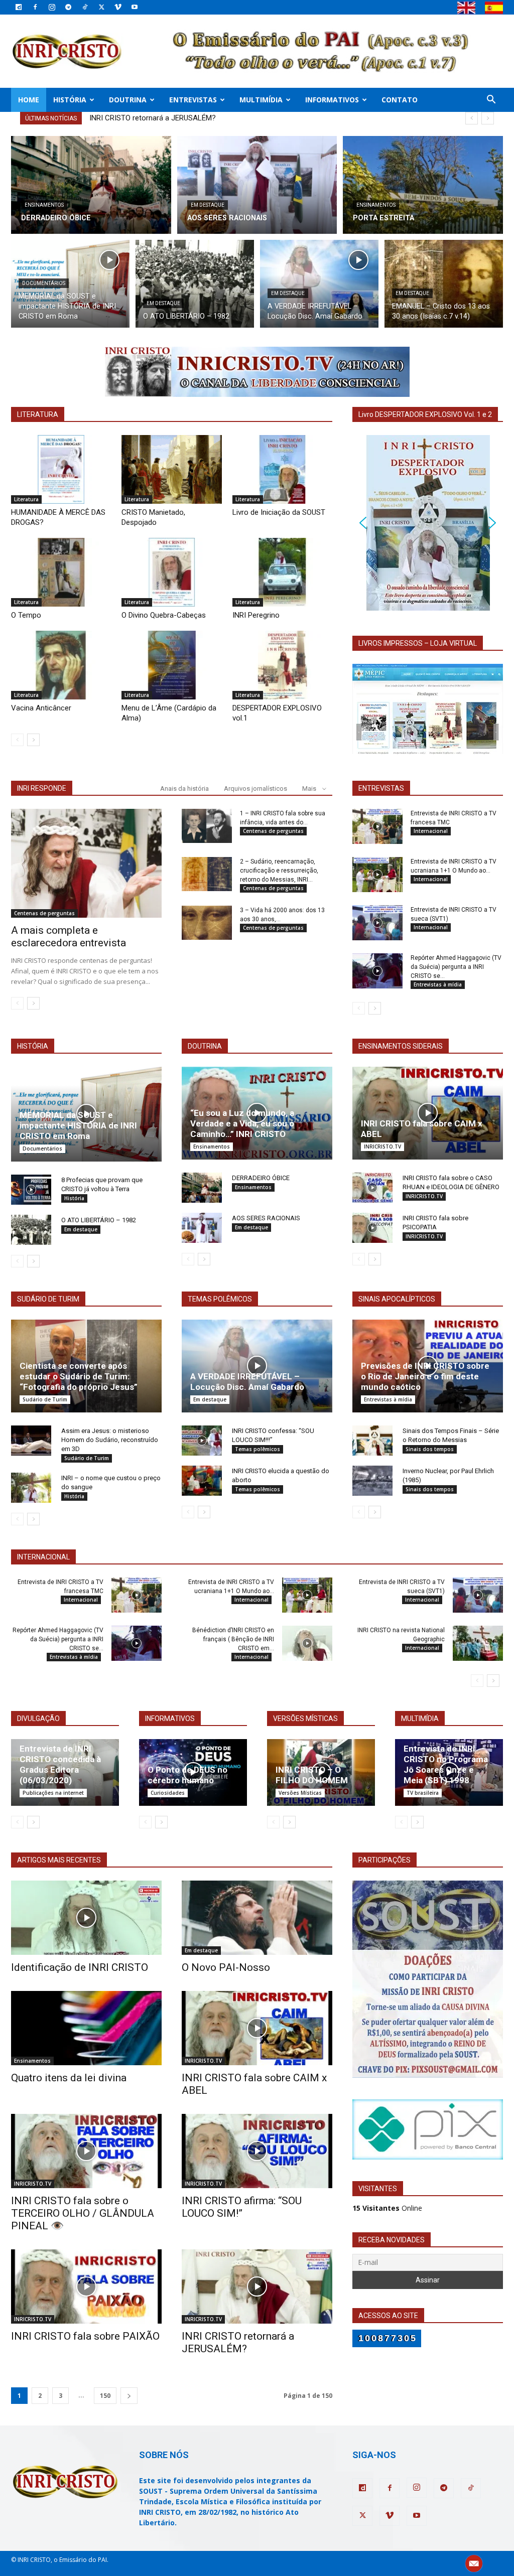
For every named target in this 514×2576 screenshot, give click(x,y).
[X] (101, 7)
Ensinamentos (44, 205)
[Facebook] (35, 7)
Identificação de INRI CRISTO (80, 1967)
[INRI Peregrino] (282, 572)
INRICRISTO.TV (382, 1147)
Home (29, 100)
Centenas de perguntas (44, 913)
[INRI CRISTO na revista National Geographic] (478, 1643)
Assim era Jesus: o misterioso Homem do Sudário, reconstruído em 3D (110, 1440)
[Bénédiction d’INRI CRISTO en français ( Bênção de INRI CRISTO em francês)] (307, 1643)
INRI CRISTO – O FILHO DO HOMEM (312, 1775)
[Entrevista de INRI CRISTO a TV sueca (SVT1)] (377, 923)
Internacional (431, 831)
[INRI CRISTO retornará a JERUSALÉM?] (257, 2286)
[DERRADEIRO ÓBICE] (91, 185)
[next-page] (33, 740)
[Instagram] (52, 7)
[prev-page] (17, 740)
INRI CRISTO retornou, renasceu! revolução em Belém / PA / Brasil (199, 118)
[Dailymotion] (19, 7)
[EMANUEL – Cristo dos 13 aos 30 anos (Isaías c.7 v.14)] (444, 284)
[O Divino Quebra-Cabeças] (171, 572)
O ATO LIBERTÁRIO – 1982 (99, 1220)
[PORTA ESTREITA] (423, 185)
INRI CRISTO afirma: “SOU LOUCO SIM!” (242, 2207)
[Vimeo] (118, 7)
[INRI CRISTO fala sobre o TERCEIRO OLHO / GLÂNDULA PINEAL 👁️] (86, 2151)
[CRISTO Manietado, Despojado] (171, 469)
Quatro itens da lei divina (69, 2078)
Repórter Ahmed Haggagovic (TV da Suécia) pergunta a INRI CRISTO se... (456, 967)
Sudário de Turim (45, 1399)
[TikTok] (85, 7)
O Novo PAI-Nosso (226, 1967)
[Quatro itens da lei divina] (86, 2028)
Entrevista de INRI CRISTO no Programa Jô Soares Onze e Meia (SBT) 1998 (446, 1764)
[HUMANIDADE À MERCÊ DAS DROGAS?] (61, 469)
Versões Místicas (300, 1793)
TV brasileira (423, 1793)
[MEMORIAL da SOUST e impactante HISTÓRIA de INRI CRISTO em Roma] (70, 284)
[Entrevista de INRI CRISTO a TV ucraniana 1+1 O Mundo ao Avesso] (377, 875)
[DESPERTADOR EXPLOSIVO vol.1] (282, 665)
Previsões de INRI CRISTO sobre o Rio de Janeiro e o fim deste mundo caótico (425, 1376)
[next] (488, 118)
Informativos (332, 100)
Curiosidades (168, 1793)
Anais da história (184, 789)
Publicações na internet (53, 1793)
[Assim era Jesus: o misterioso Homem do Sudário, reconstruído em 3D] (31, 1441)
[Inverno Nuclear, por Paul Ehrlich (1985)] (372, 1481)
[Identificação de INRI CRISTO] (86, 1918)
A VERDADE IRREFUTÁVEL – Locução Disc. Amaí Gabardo (247, 1382)
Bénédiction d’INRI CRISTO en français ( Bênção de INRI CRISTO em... (233, 1639)
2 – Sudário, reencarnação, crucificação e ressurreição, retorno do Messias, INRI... (279, 871)
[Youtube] (135, 7)
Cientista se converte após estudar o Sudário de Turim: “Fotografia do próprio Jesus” (79, 1376)
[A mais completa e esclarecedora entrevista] (86, 864)
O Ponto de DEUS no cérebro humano (187, 1775)
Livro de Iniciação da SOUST (279, 512)
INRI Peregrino (256, 615)
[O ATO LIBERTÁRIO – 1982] (195, 284)
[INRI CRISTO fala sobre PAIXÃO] (86, 2286)
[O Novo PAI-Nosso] (257, 1918)
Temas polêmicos (258, 1449)
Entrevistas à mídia (438, 984)
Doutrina (128, 100)
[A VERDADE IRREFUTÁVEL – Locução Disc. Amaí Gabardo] (319, 284)
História (70, 100)
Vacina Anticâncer (41, 708)
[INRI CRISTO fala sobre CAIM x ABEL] (428, 1113)
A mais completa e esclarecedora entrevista (69, 937)
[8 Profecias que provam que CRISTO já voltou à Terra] (31, 1190)
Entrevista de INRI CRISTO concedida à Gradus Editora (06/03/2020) (60, 1764)
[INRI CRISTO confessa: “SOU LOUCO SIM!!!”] (202, 1441)
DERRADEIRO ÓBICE (261, 1178)
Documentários (44, 283)
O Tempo (26, 615)
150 (105, 2396)
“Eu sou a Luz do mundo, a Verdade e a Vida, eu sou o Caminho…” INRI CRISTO (242, 1123)
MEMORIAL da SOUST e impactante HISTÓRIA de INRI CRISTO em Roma (78, 1125)
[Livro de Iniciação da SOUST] (282, 469)
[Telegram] (68, 7)
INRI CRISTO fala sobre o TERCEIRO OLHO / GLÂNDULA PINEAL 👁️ (83, 2213)
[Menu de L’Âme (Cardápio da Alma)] (171, 665)
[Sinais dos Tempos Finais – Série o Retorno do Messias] (372, 1441)
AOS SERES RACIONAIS (266, 1218)
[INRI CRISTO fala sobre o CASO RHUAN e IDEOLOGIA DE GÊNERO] (372, 1188)
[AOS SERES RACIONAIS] (257, 185)
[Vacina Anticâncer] (61, 665)
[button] (491, 101)
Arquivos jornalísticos (255, 789)
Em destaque (208, 205)
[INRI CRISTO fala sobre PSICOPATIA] (372, 1228)
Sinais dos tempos (430, 1449)
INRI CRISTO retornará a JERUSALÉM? (238, 2342)
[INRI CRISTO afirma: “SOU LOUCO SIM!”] (257, 2151)
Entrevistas (193, 100)
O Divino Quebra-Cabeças (164, 615)
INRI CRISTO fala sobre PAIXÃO (85, 2336)
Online (387, 2208)
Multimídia (261, 100)
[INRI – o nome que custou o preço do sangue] (31, 1488)
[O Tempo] (61, 572)
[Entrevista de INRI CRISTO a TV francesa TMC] (377, 826)
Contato (400, 100)
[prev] (472, 118)
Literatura (26, 499)
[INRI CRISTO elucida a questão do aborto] (202, 1481)
